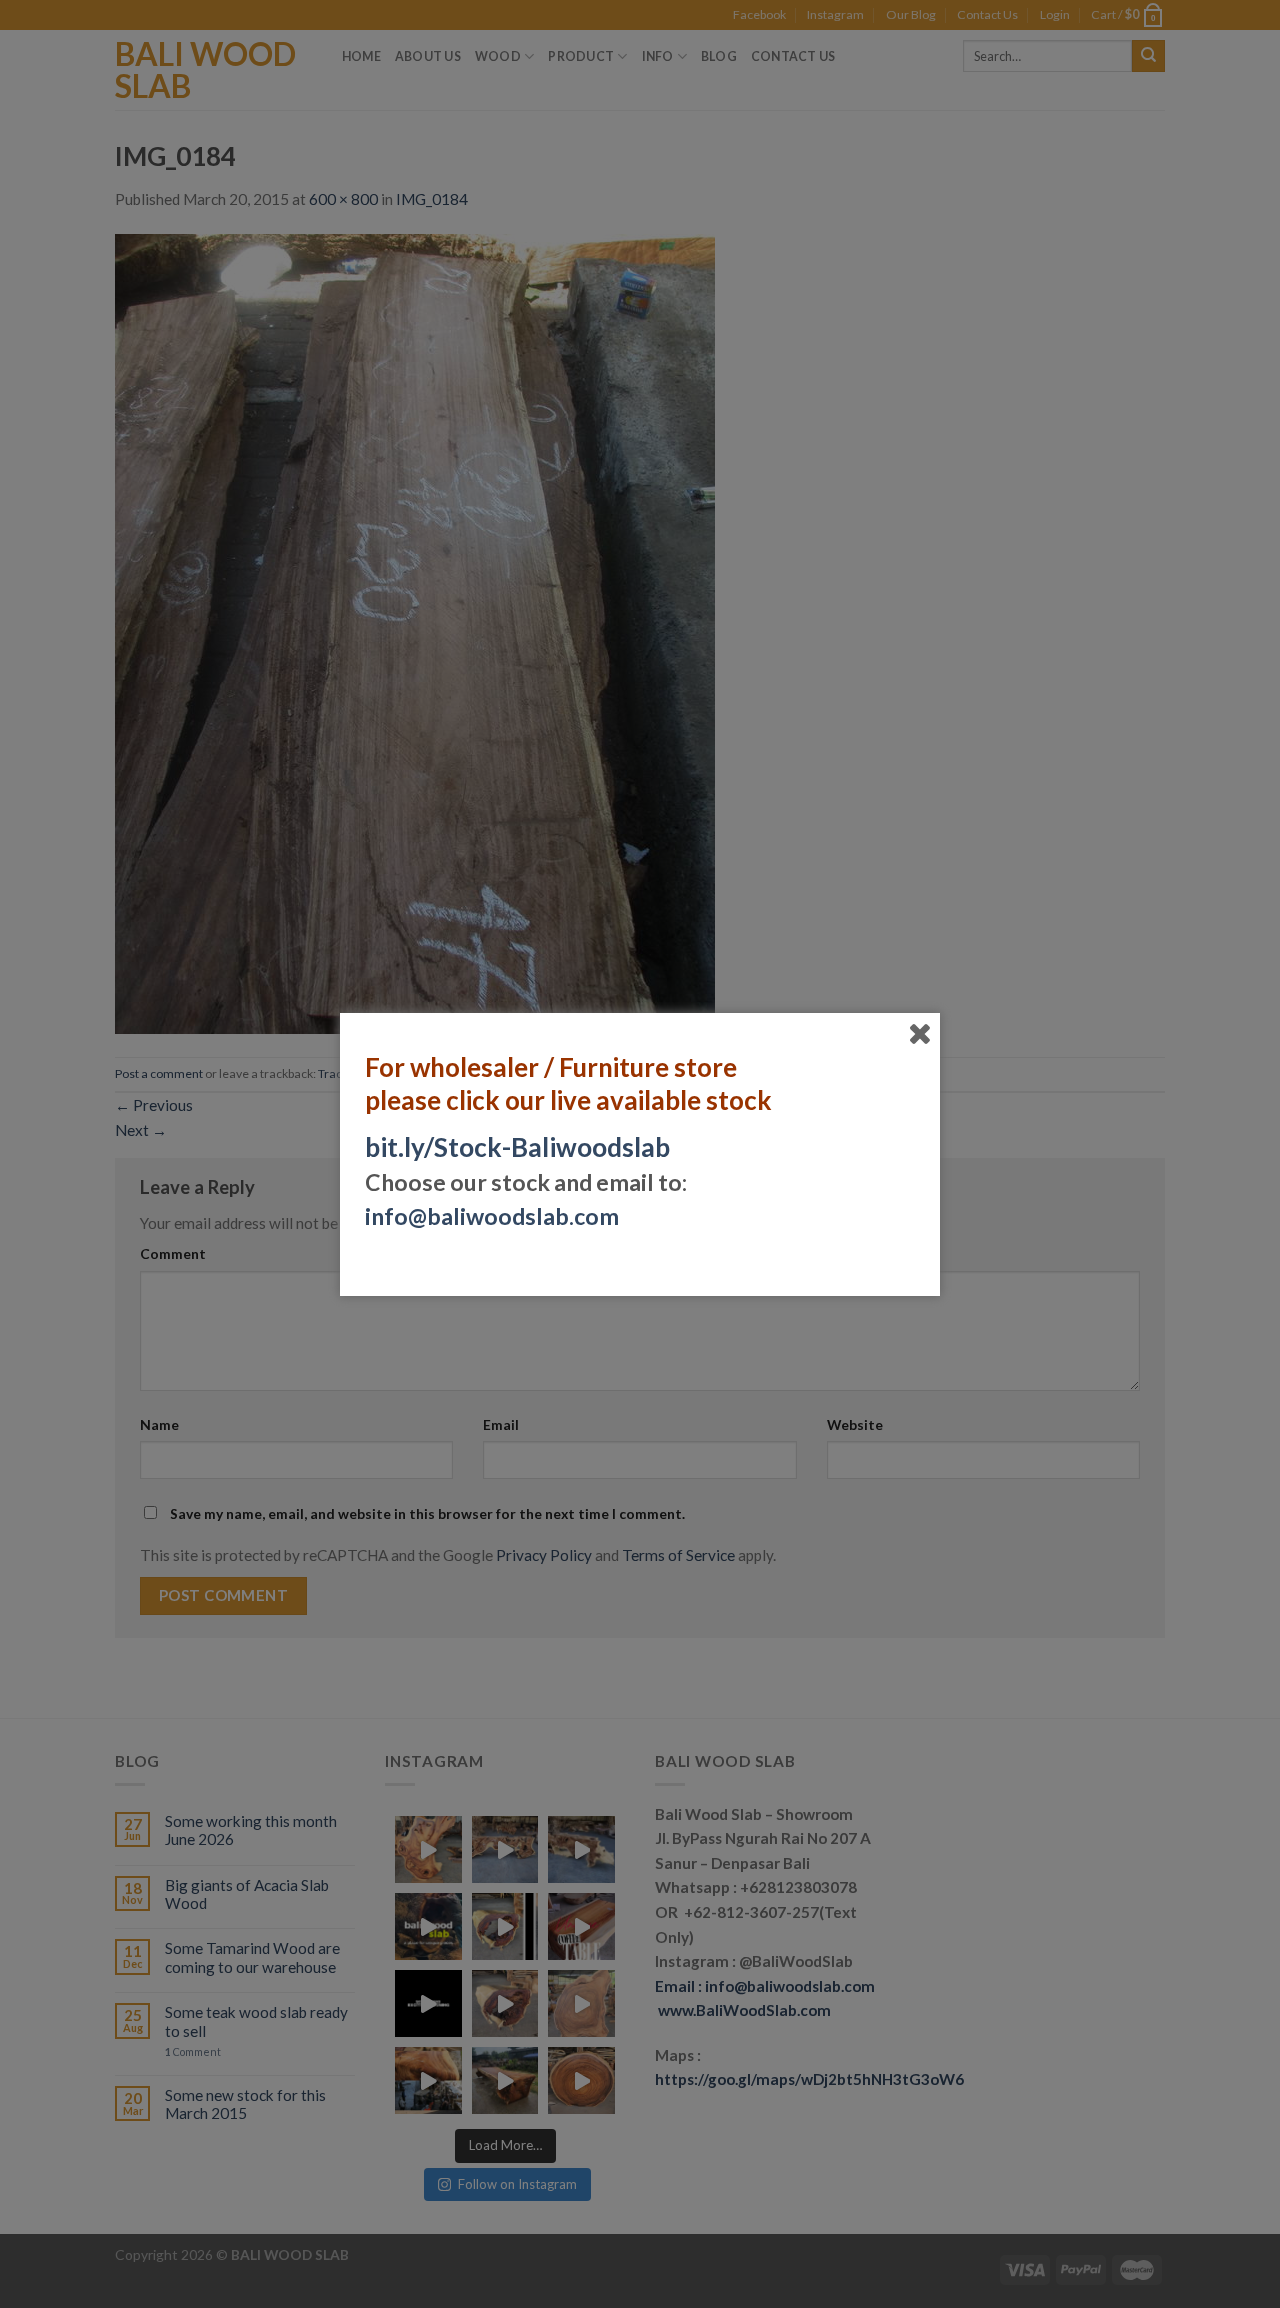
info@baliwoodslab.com (492, 1216)
